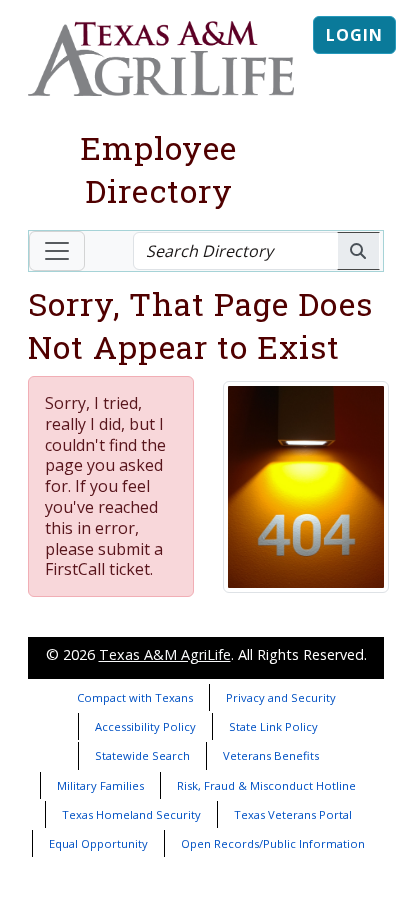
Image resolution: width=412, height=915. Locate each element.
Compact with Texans (135, 697)
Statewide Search (142, 755)
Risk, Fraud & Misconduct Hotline (266, 785)
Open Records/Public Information (273, 843)
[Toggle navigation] (57, 251)
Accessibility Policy (145, 726)
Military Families (100, 785)
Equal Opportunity (98, 843)
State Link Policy (273, 726)
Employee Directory (158, 169)
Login (354, 35)
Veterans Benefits (271, 755)
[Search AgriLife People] (358, 251)
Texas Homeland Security (131, 814)
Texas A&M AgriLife (165, 654)
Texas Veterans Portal (293, 814)
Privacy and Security (281, 697)
